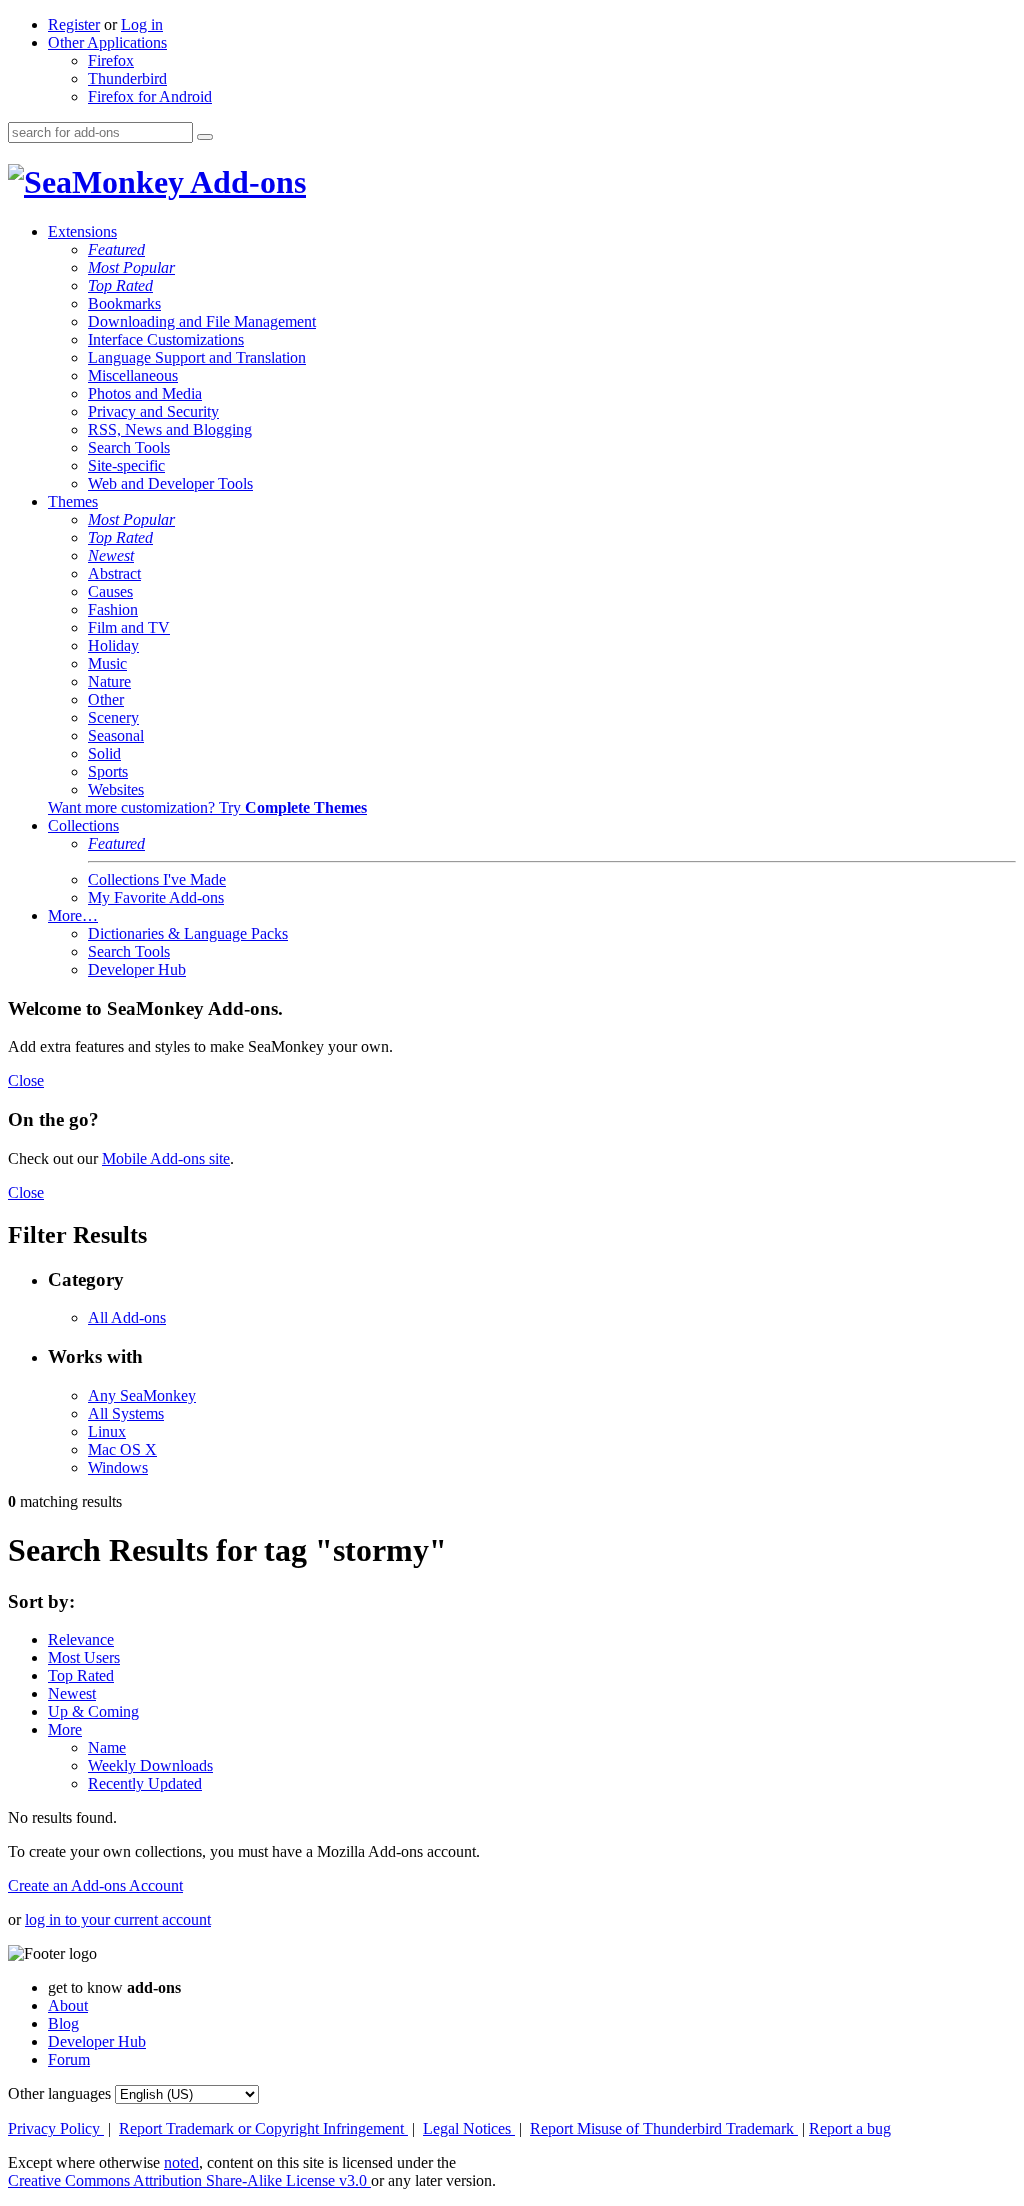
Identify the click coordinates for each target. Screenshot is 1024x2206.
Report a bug (850, 2128)
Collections (83, 825)
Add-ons (245, 182)
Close (26, 1080)
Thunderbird (127, 78)
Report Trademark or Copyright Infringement (263, 2128)
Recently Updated (145, 1783)
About (68, 2005)
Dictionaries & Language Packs (188, 933)
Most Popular (131, 267)
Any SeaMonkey (142, 1395)
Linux (107, 1431)
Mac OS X (122, 1449)
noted (181, 2162)
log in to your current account (118, 1919)
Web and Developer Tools (170, 483)
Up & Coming (93, 1711)
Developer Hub (137, 969)
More (65, 1729)
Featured (116, 249)
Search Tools (129, 447)
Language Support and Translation (197, 357)
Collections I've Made (157, 879)
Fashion (113, 609)
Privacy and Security (153, 411)
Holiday (113, 645)
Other (106, 699)
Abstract (114, 573)
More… (73, 915)
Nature (109, 681)
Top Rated (120, 285)
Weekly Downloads (150, 1765)
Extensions (82, 231)
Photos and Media (145, 393)
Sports (108, 771)
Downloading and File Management (202, 321)
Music (107, 663)
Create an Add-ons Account (95, 1885)
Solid (104, 753)
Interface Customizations (166, 339)
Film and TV (129, 627)
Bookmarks (124, 303)
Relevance (81, 1639)
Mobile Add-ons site (166, 1158)
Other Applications (107, 42)
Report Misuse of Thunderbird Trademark (664, 2128)
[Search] (205, 137)
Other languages (59, 2093)
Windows (118, 1467)
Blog (63, 2023)
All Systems (126, 1413)
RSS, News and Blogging (170, 429)
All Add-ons (127, 1317)
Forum (69, 2059)
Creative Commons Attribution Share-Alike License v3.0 (189, 2180)
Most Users (84, 1657)
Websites (116, 789)
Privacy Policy (56, 2128)
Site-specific (126, 465)
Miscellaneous (133, 375)
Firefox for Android (150, 96)
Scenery (113, 717)
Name (107, 1747)
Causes (110, 591)
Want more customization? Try (207, 807)
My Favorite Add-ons (156, 897)
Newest (111, 555)
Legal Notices (469, 2128)
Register (74, 24)
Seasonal (116, 735)
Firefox (111, 60)
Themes (73, 501)
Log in (142, 24)
